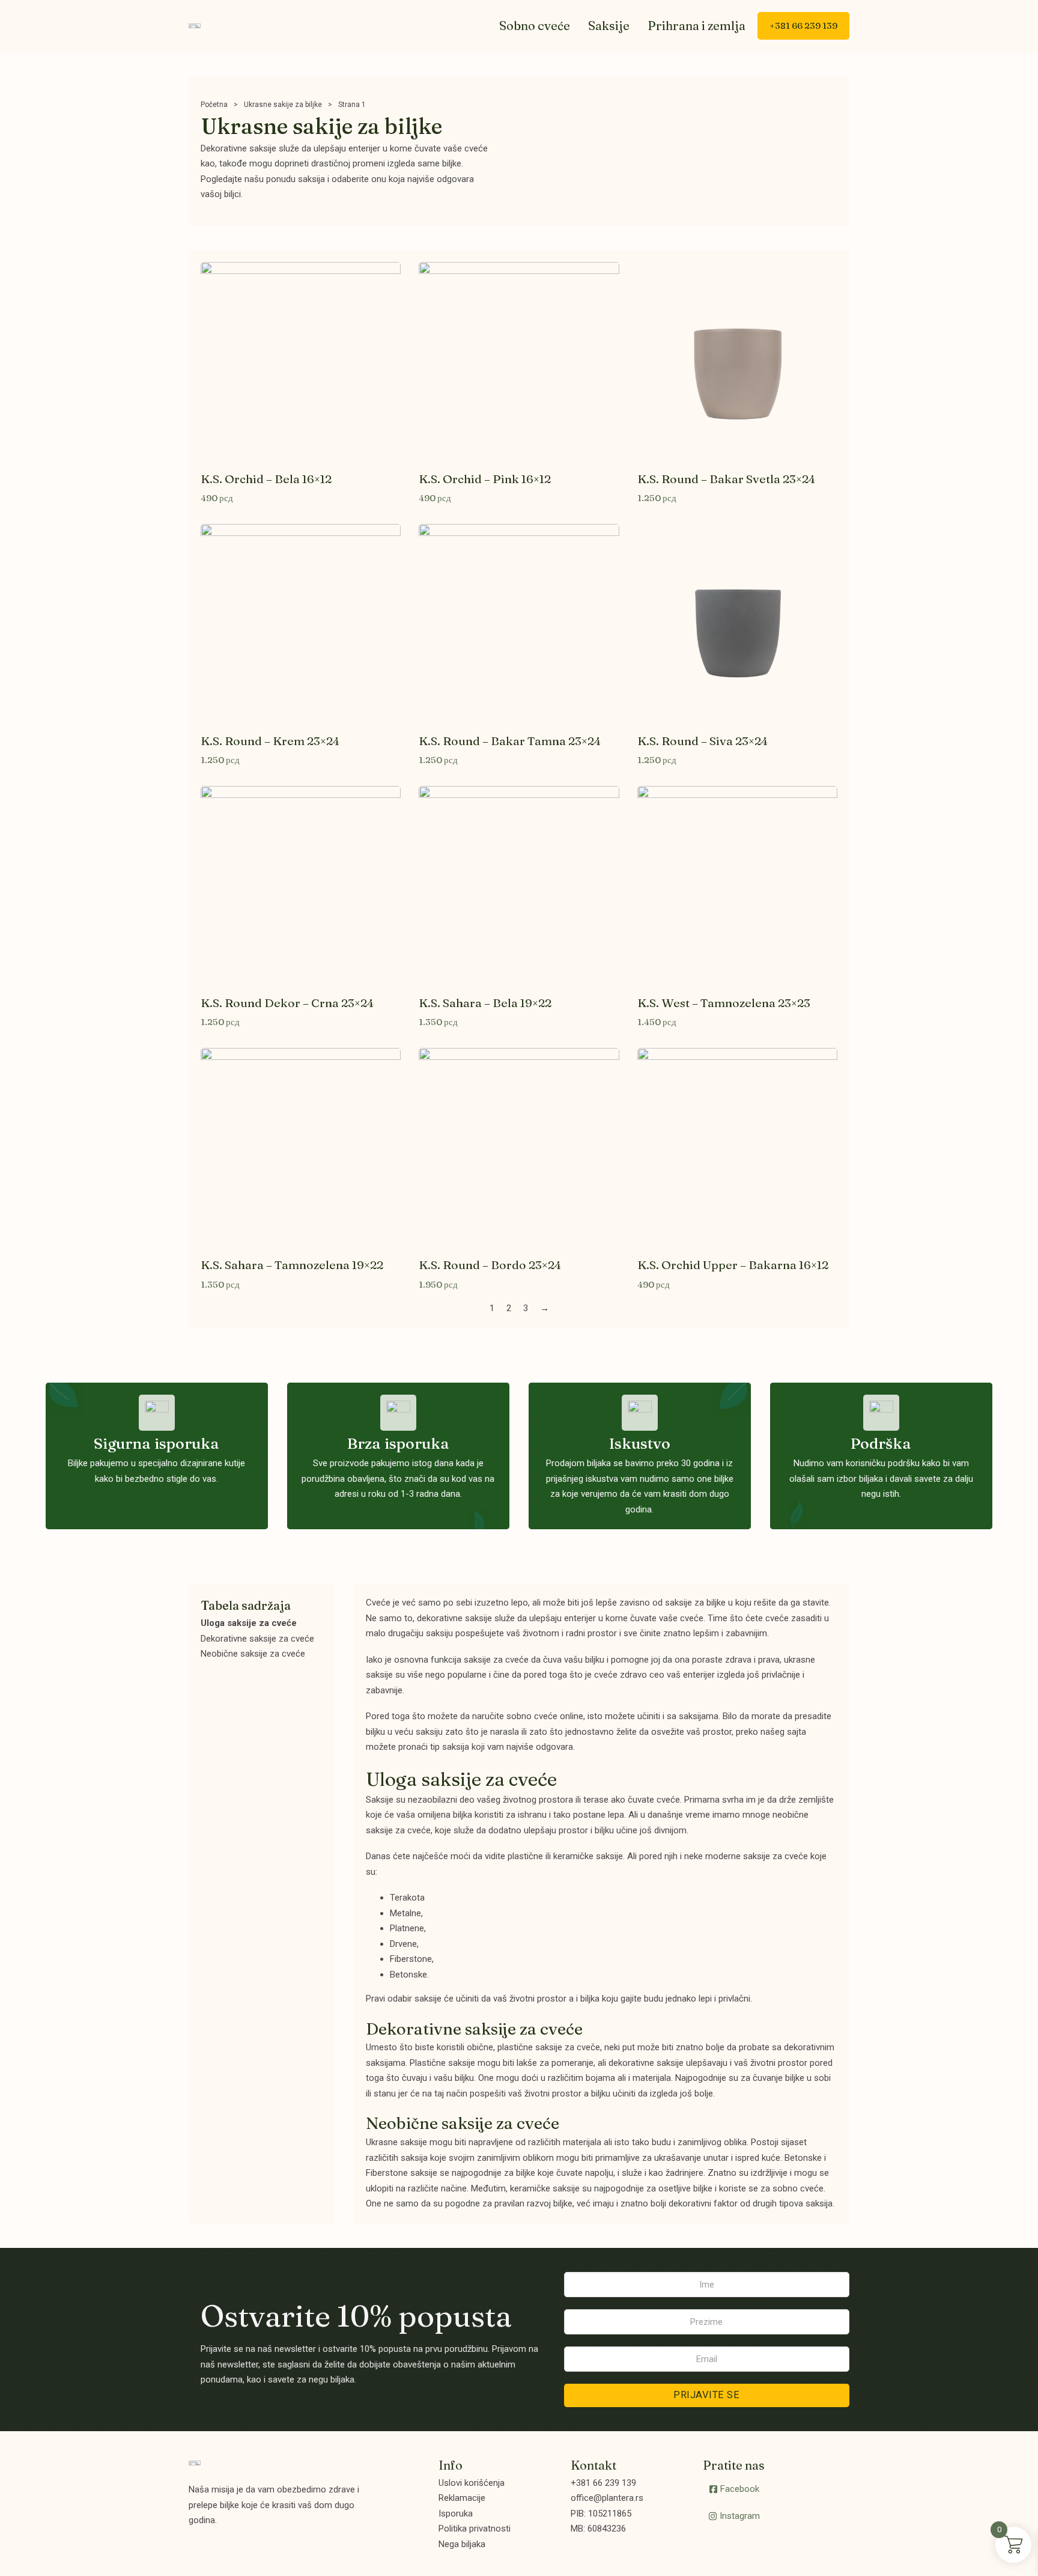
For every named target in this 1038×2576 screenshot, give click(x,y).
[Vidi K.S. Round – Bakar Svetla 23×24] (737, 361)
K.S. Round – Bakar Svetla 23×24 (726, 479)
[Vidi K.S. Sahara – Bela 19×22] (519, 885)
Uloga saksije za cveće (249, 1623)
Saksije (609, 26)
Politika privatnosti (475, 2529)
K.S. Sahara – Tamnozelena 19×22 (292, 1265)
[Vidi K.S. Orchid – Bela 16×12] (301, 361)
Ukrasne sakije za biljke (283, 105)
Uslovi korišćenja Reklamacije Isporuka (472, 2498)
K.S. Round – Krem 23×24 (270, 741)
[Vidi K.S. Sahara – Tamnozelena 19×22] (301, 1148)
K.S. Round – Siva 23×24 (703, 741)
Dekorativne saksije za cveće (257, 1639)
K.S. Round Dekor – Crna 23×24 (287, 1003)
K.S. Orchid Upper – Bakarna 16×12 (733, 1265)
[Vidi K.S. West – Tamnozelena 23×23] (737, 885)
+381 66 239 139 (803, 26)
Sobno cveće (535, 26)
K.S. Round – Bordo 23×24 (490, 1265)
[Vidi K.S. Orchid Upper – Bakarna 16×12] (737, 1148)
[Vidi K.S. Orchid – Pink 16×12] (519, 361)
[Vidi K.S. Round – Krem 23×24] (301, 623)
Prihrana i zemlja (697, 26)
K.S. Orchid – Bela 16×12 (266, 479)
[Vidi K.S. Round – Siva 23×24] (737, 623)
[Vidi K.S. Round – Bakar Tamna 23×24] (519, 623)
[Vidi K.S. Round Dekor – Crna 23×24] (301, 885)
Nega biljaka (462, 2544)
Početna (214, 105)
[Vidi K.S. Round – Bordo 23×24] (519, 1148)
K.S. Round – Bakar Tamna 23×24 (510, 741)
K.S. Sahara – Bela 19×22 (485, 1003)
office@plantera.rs (607, 2498)
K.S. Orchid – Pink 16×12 (485, 479)
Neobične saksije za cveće (253, 1654)
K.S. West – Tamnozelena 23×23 (724, 1003)
